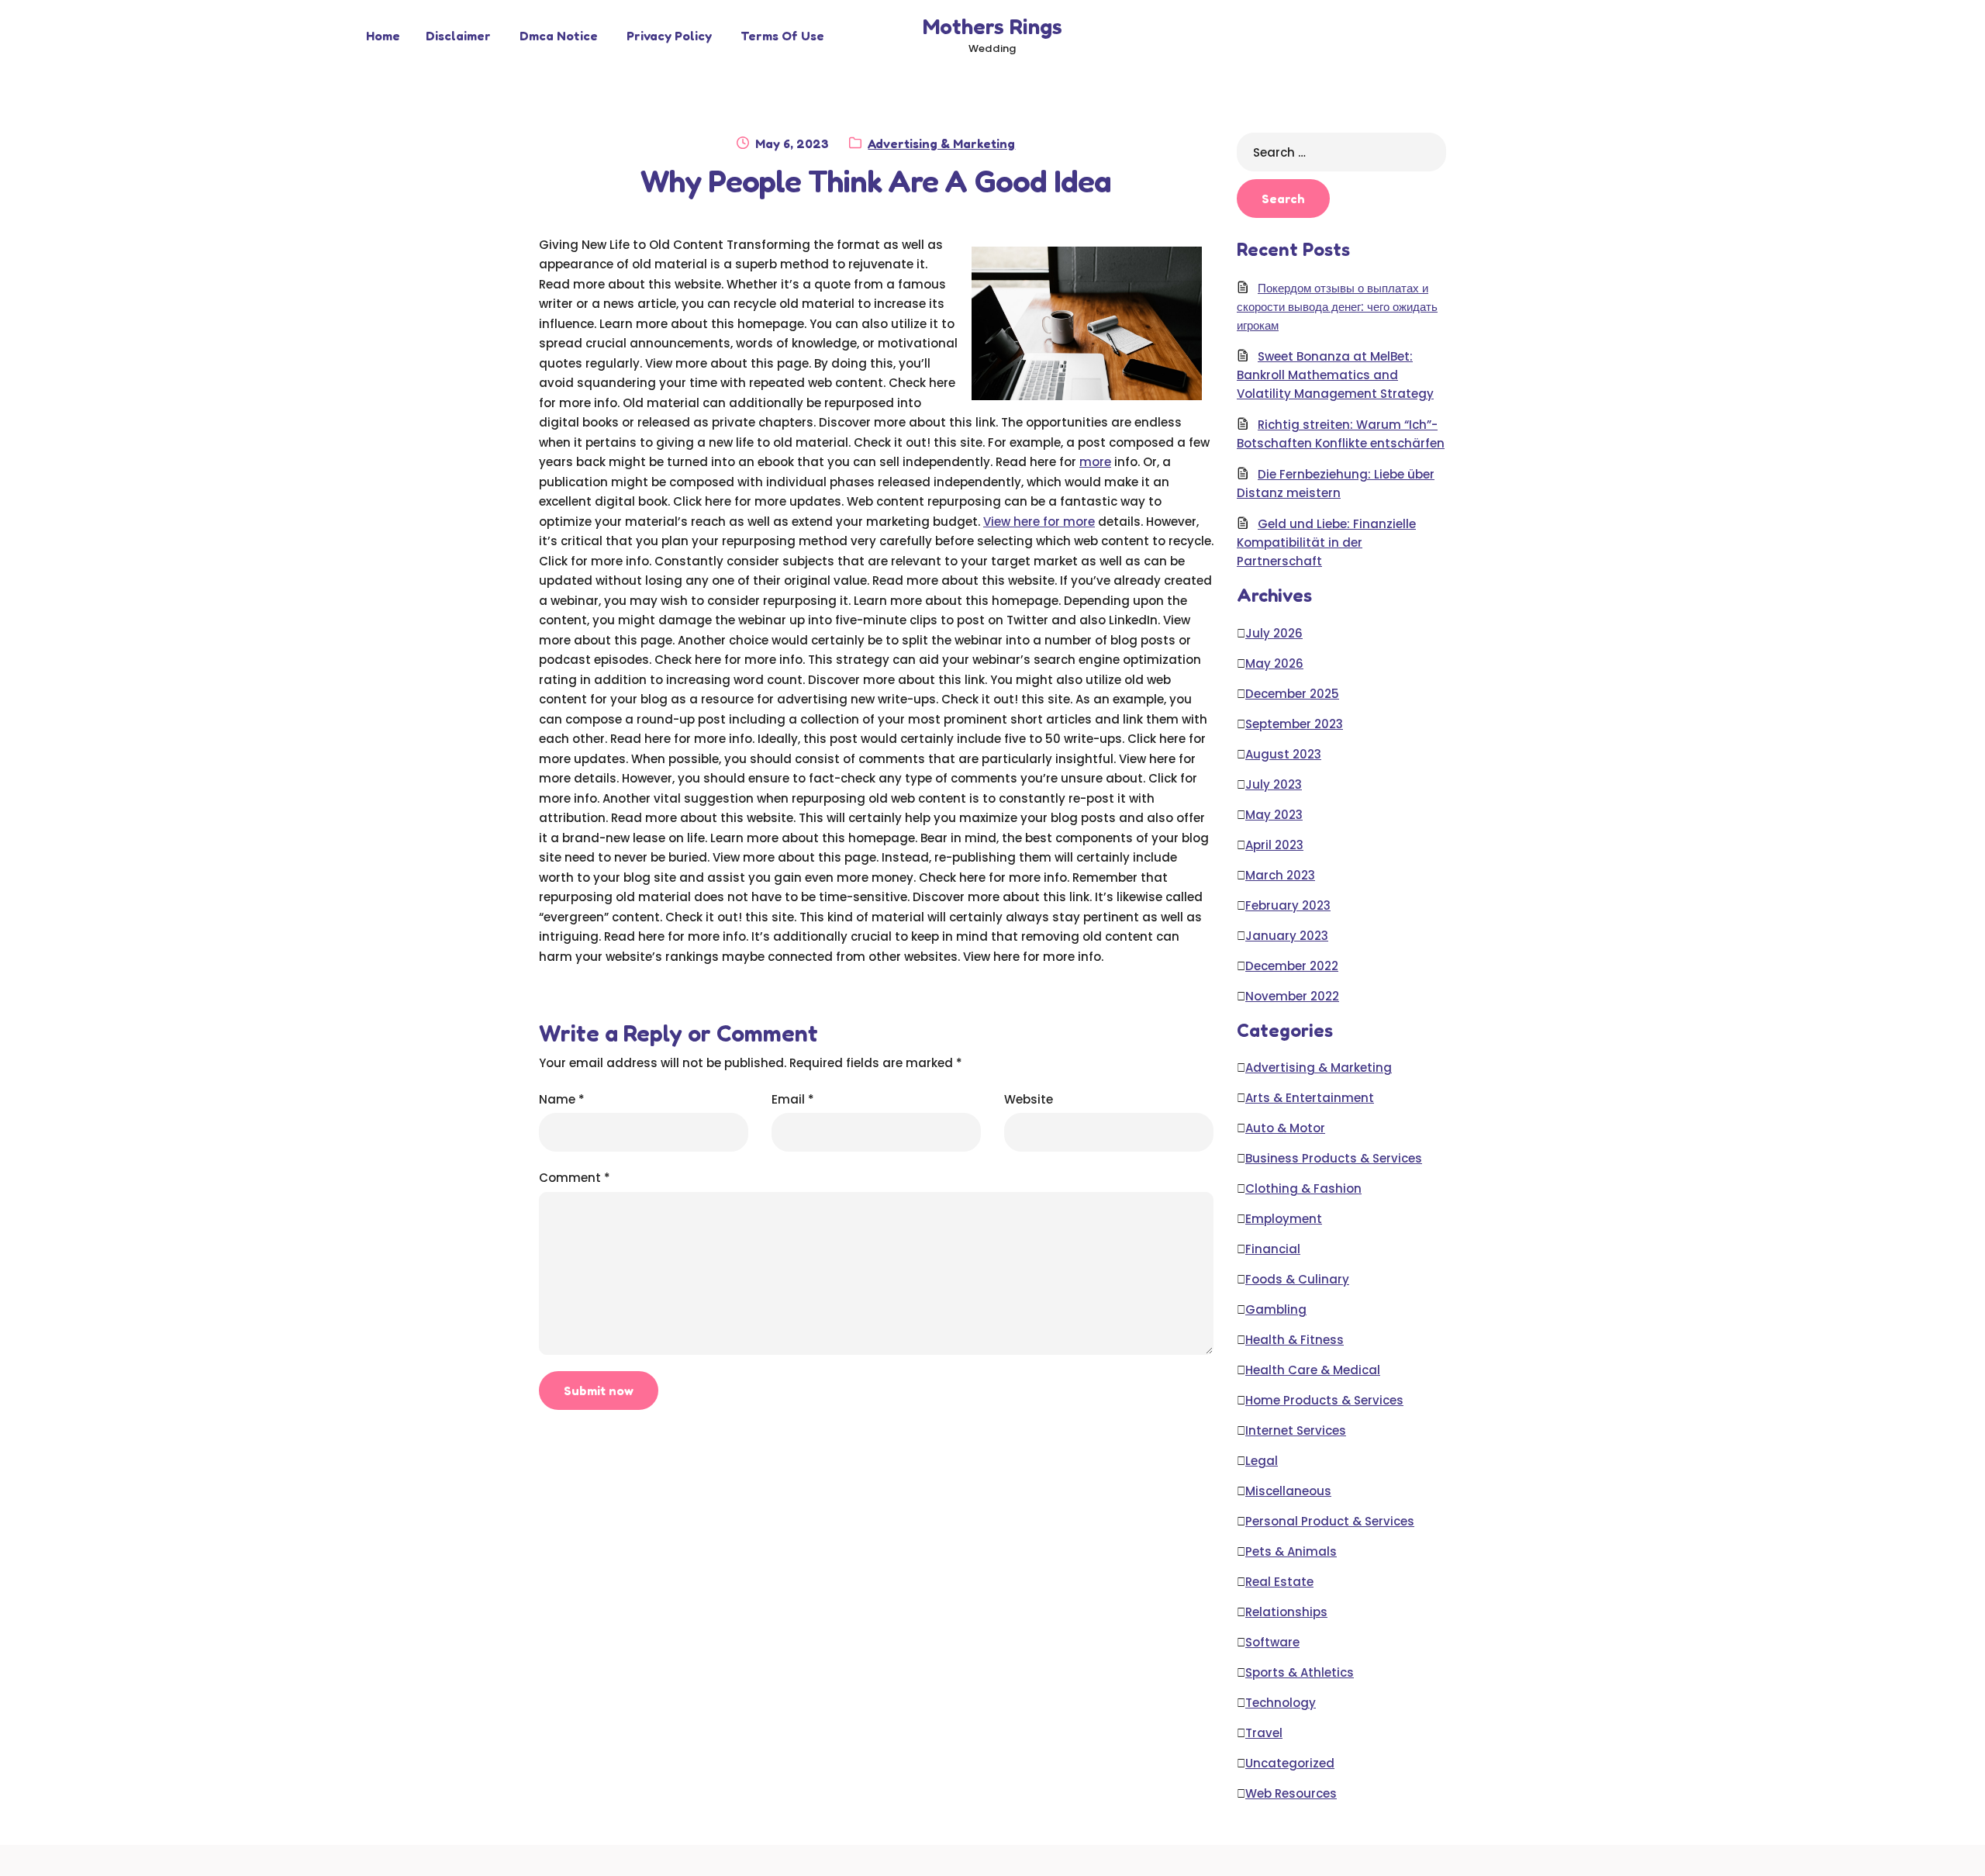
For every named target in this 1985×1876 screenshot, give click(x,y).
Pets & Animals (1291, 1551)
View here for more (1039, 522)
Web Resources (1291, 1793)
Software (1272, 1642)
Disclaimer (458, 36)
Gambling (1276, 1309)
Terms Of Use (782, 36)
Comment (575, 1178)
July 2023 (1274, 784)
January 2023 (1287, 936)
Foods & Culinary (1297, 1279)
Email (793, 1099)
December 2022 (1292, 966)
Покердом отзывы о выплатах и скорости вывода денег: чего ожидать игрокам (1337, 307)
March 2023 (1280, 875)
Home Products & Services (1324, 1400)
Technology (1281, 1703)
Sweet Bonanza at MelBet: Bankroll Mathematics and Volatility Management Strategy (1335, 375)
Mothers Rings (992, 26)
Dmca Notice (559, 36)
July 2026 (1274, 633)
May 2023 (1274, 815)
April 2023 (1274, 845)
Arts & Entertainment (1310, 1098)
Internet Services (1296, 1430)
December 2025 (1292, 694)
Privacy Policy (669, 36)
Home (383, 36)
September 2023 (1294, 724)
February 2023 (1288, 905)
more (1095, 462)
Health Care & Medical (1313, 1370)
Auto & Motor (1285, 1128)
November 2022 (1292, 996)
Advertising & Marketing (941, 143)
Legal (1262, 1461)
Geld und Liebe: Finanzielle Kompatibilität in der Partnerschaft (1326, 542)
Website (1029, 1099)
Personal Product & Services (1330, 1521)
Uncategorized (1290, 1763)
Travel (1264, 1733)
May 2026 (1274, 663)
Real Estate (1279, 1582)
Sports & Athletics (1300, 1672)
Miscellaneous (1288, 1491)
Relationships (1286, 1612)
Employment (1284, 1219)
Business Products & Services (1334, 1158)
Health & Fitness (1295, 1340)
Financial (1273, 1249)
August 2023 (1283, 754)
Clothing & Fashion (1303, 1188)
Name (562, 1099)
